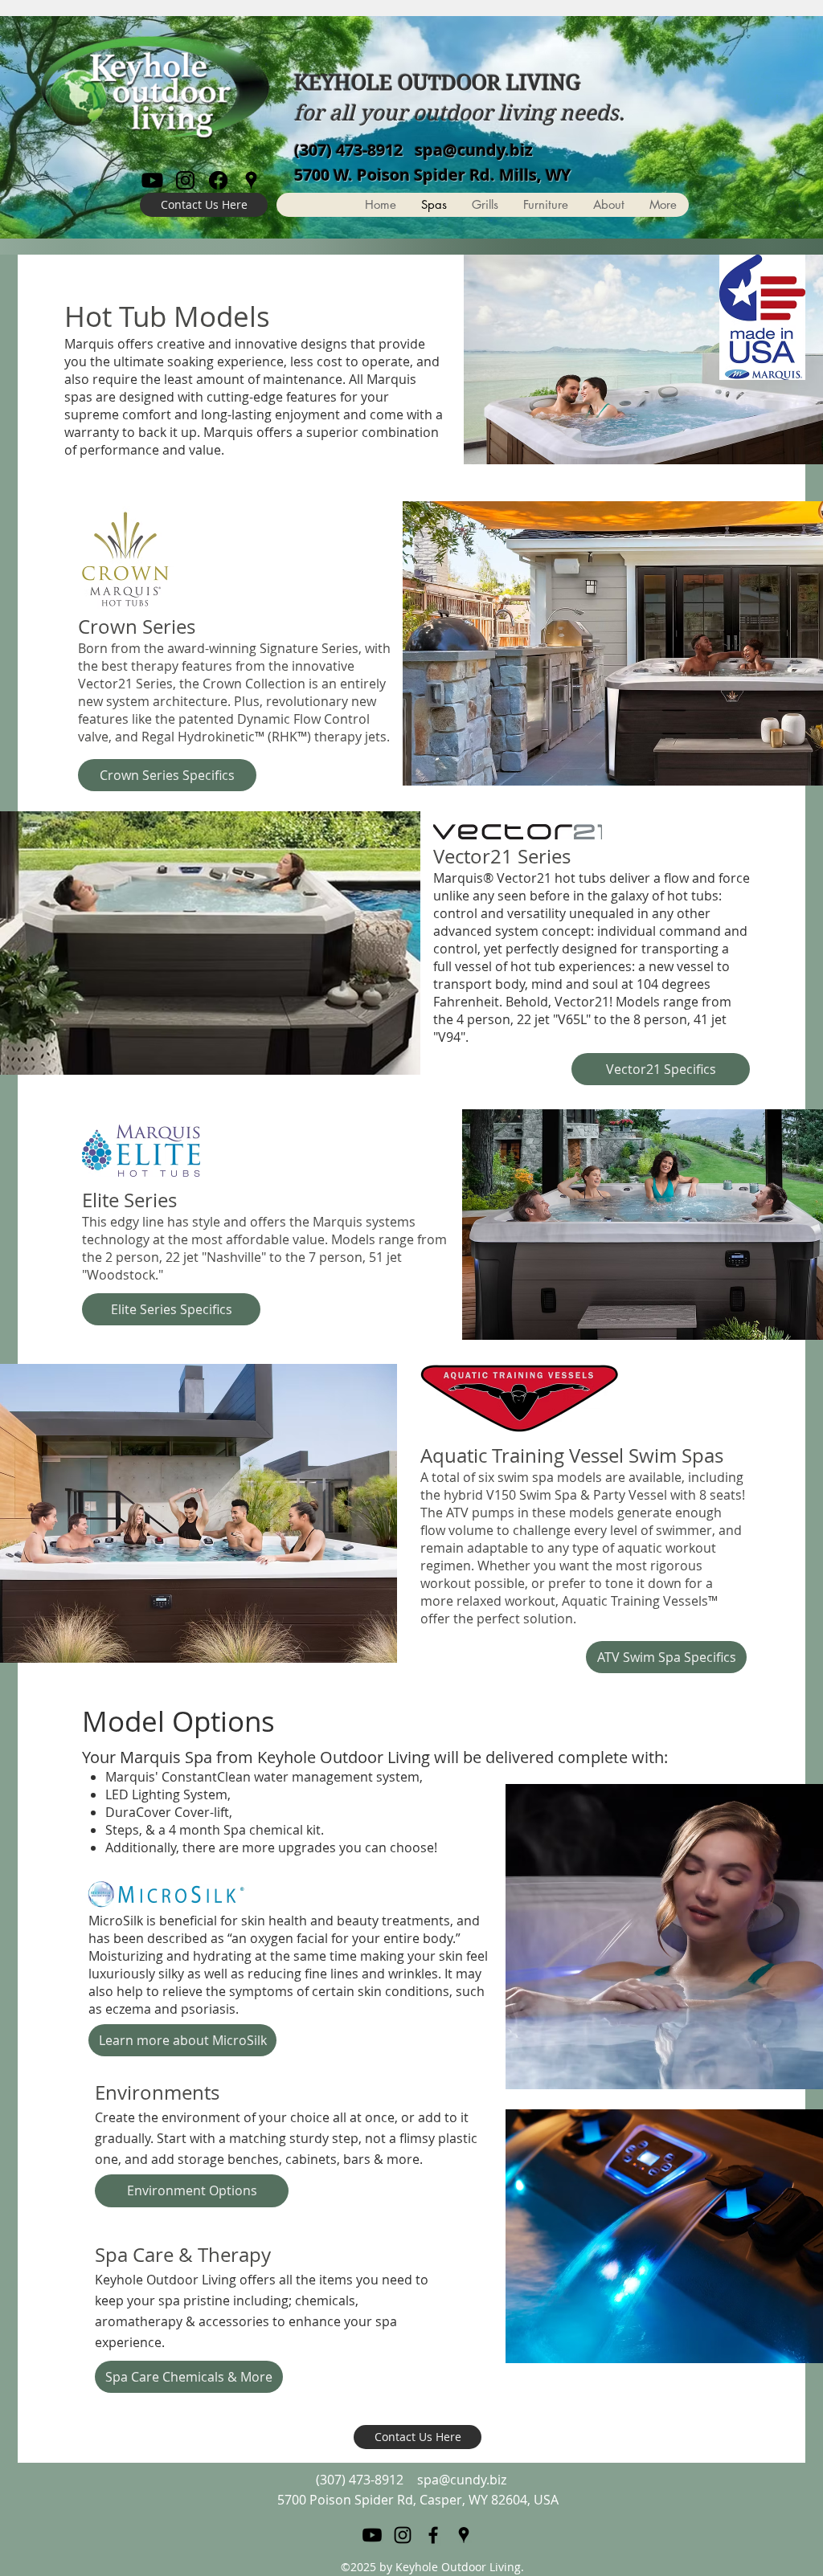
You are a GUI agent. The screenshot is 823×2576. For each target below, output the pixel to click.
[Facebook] (218, 180)
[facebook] (433, 2535)
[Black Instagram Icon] (185, 180)
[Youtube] (152, 180)
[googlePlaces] (251, 180)
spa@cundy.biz (474, 150)
